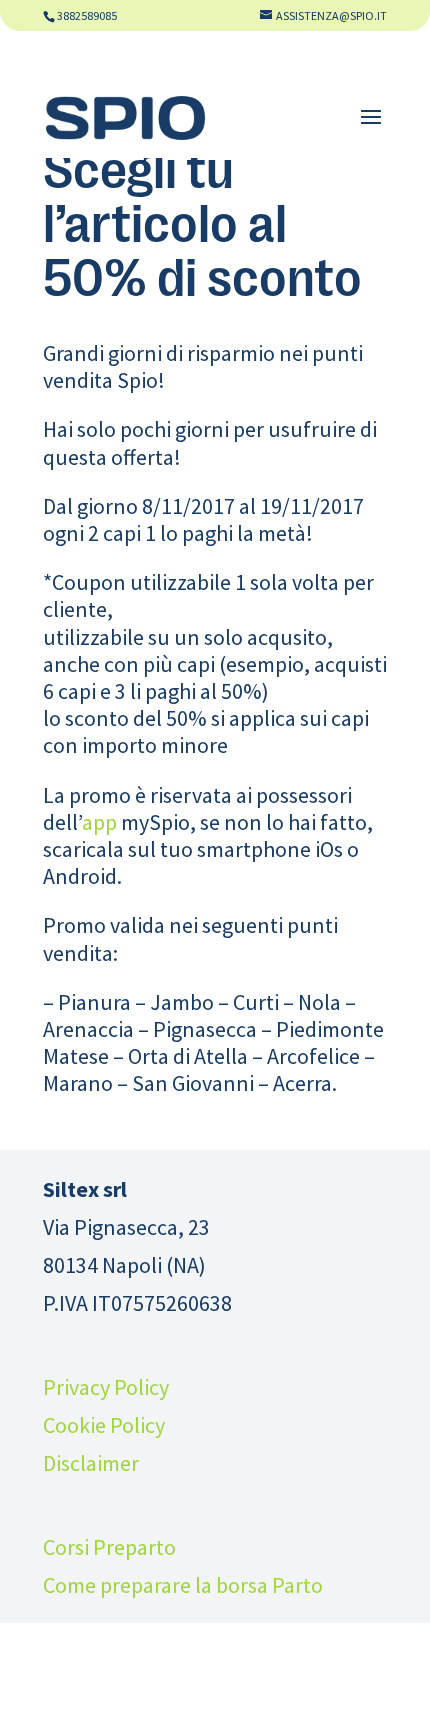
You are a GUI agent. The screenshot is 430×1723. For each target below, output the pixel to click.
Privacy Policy (106, 1387)
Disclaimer (91, 1463)
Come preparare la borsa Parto (183, 1585)
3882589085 (87, 15)
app (99, 822)
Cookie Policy (104, 1425)
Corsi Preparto (109, 1547)
